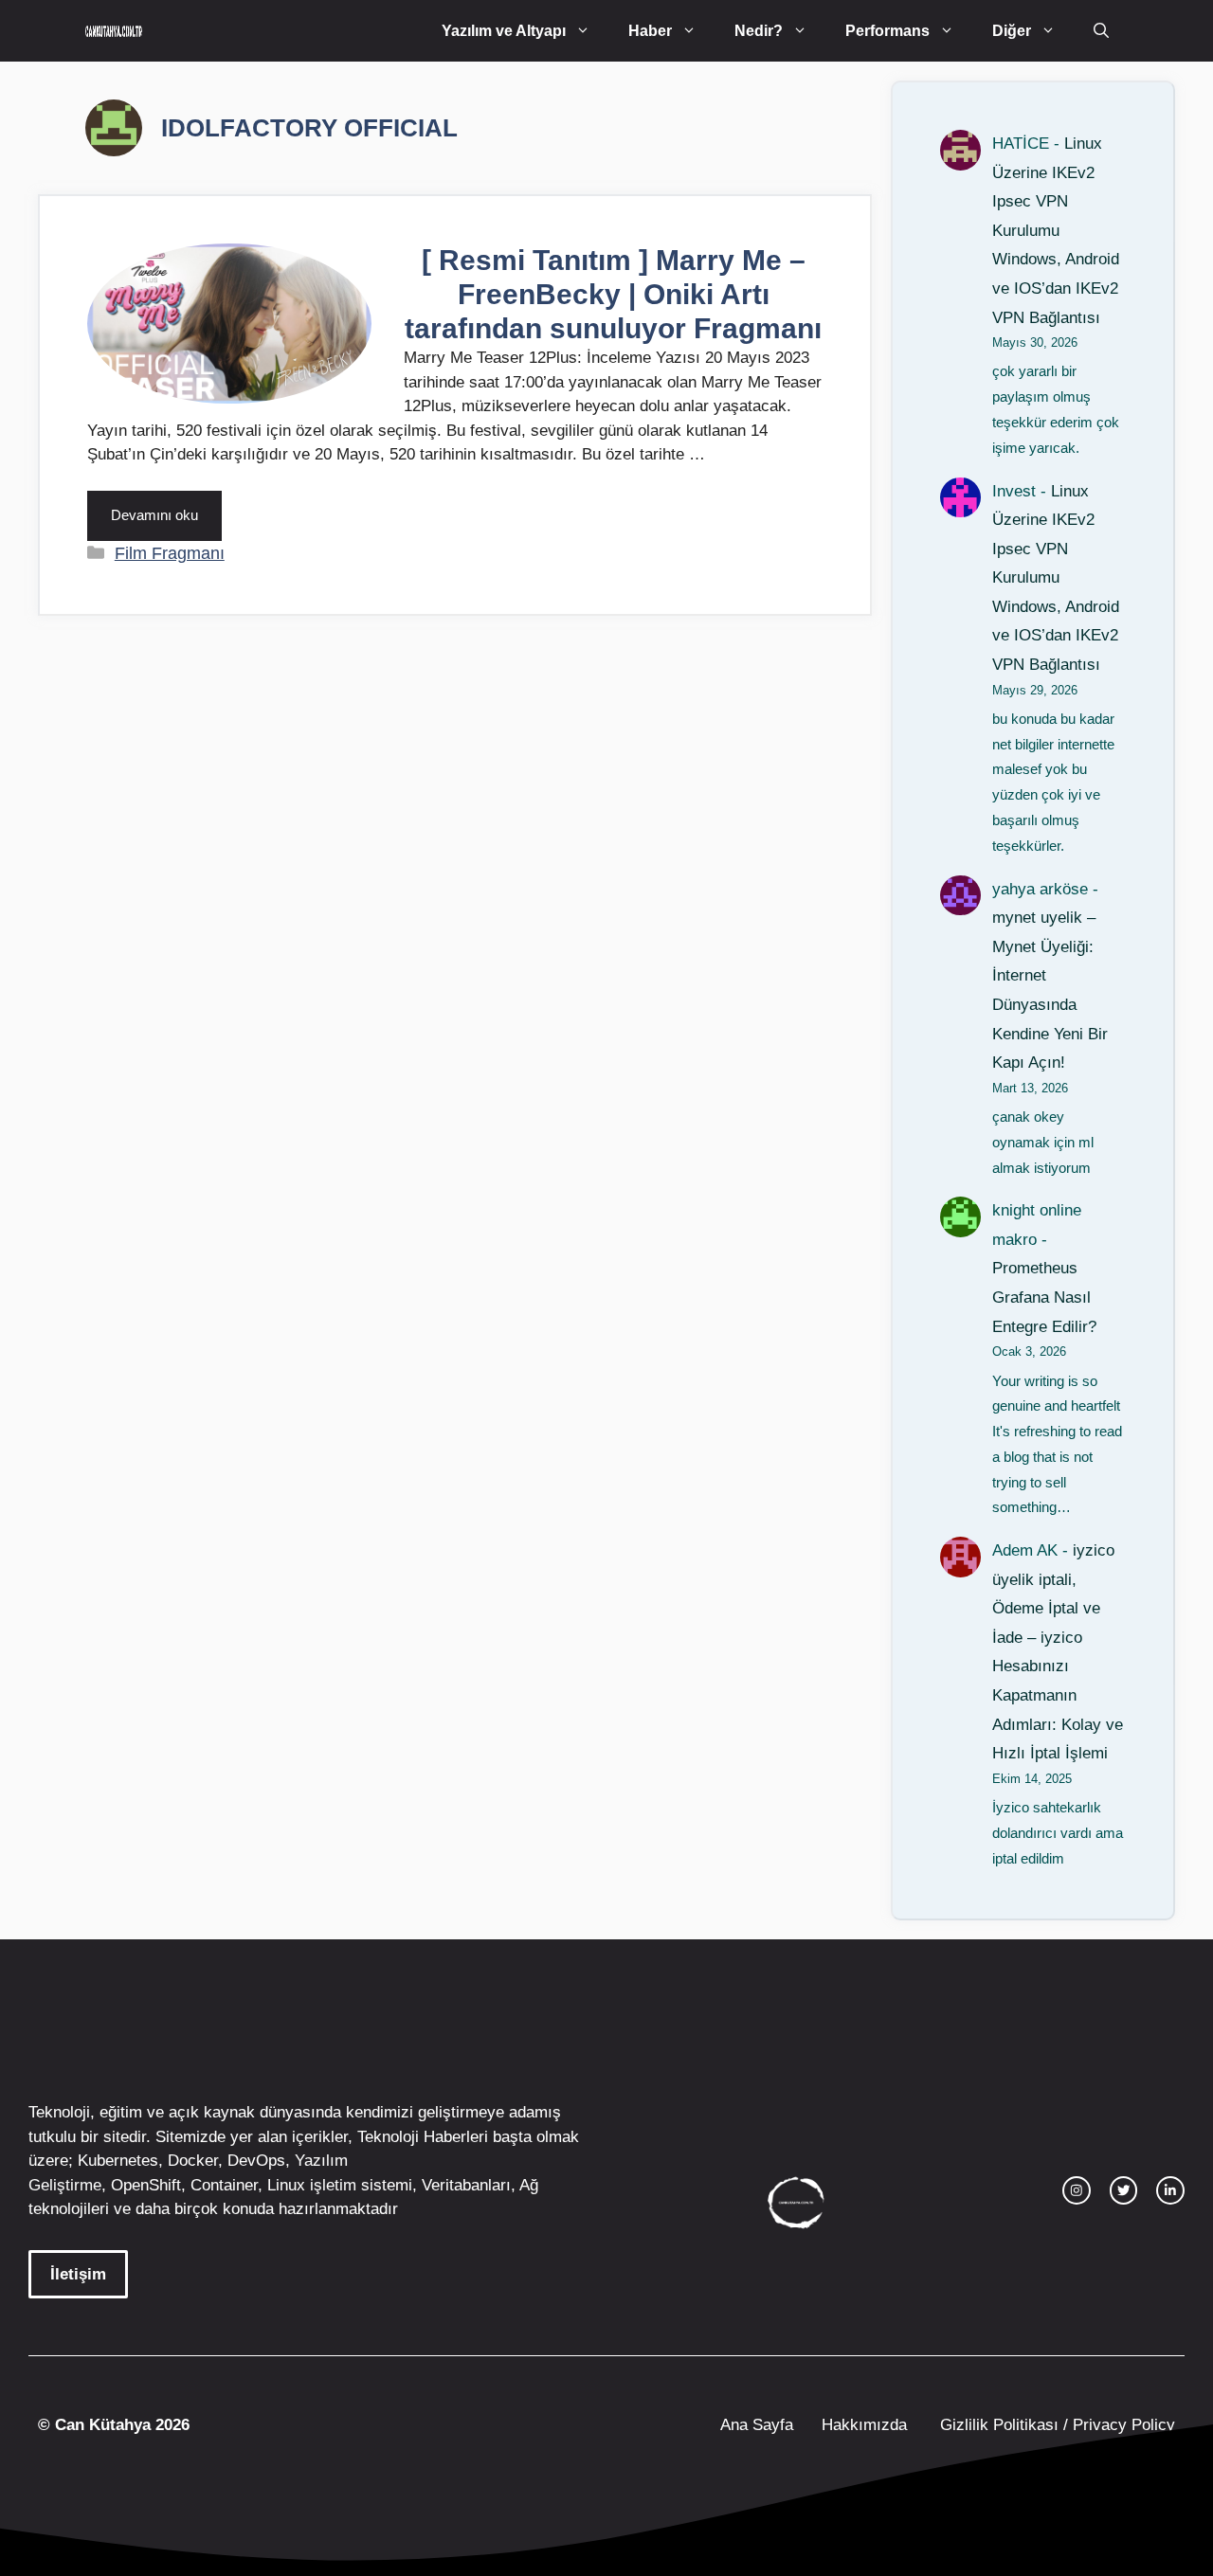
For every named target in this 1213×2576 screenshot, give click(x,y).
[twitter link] (1124, 2190)
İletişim (78, 2274)
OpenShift (146, 2185)
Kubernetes (118, 2161)
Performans (887, 31)
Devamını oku (154, 515)
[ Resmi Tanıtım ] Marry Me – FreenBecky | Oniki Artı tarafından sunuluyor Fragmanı (613, 294)
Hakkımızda (864, 2425)
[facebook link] (1170, 2190)
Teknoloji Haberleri (423, 2137)
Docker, (195, 2161)
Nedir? (759, 31)
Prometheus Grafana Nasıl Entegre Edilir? (1044, 1297)
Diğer (1012, 31)
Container (224, 2185)
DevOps (256, 2161)
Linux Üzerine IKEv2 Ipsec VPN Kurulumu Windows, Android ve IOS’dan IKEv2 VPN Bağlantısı (1056, 231)
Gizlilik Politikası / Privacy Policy (1055, 2425)
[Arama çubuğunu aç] (1101, 31)
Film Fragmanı (170, 553)
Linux (286, 2185)
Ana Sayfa (757, 2425)
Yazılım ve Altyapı (504, 31)
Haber (650, 31)
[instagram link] (1077, 2190)
